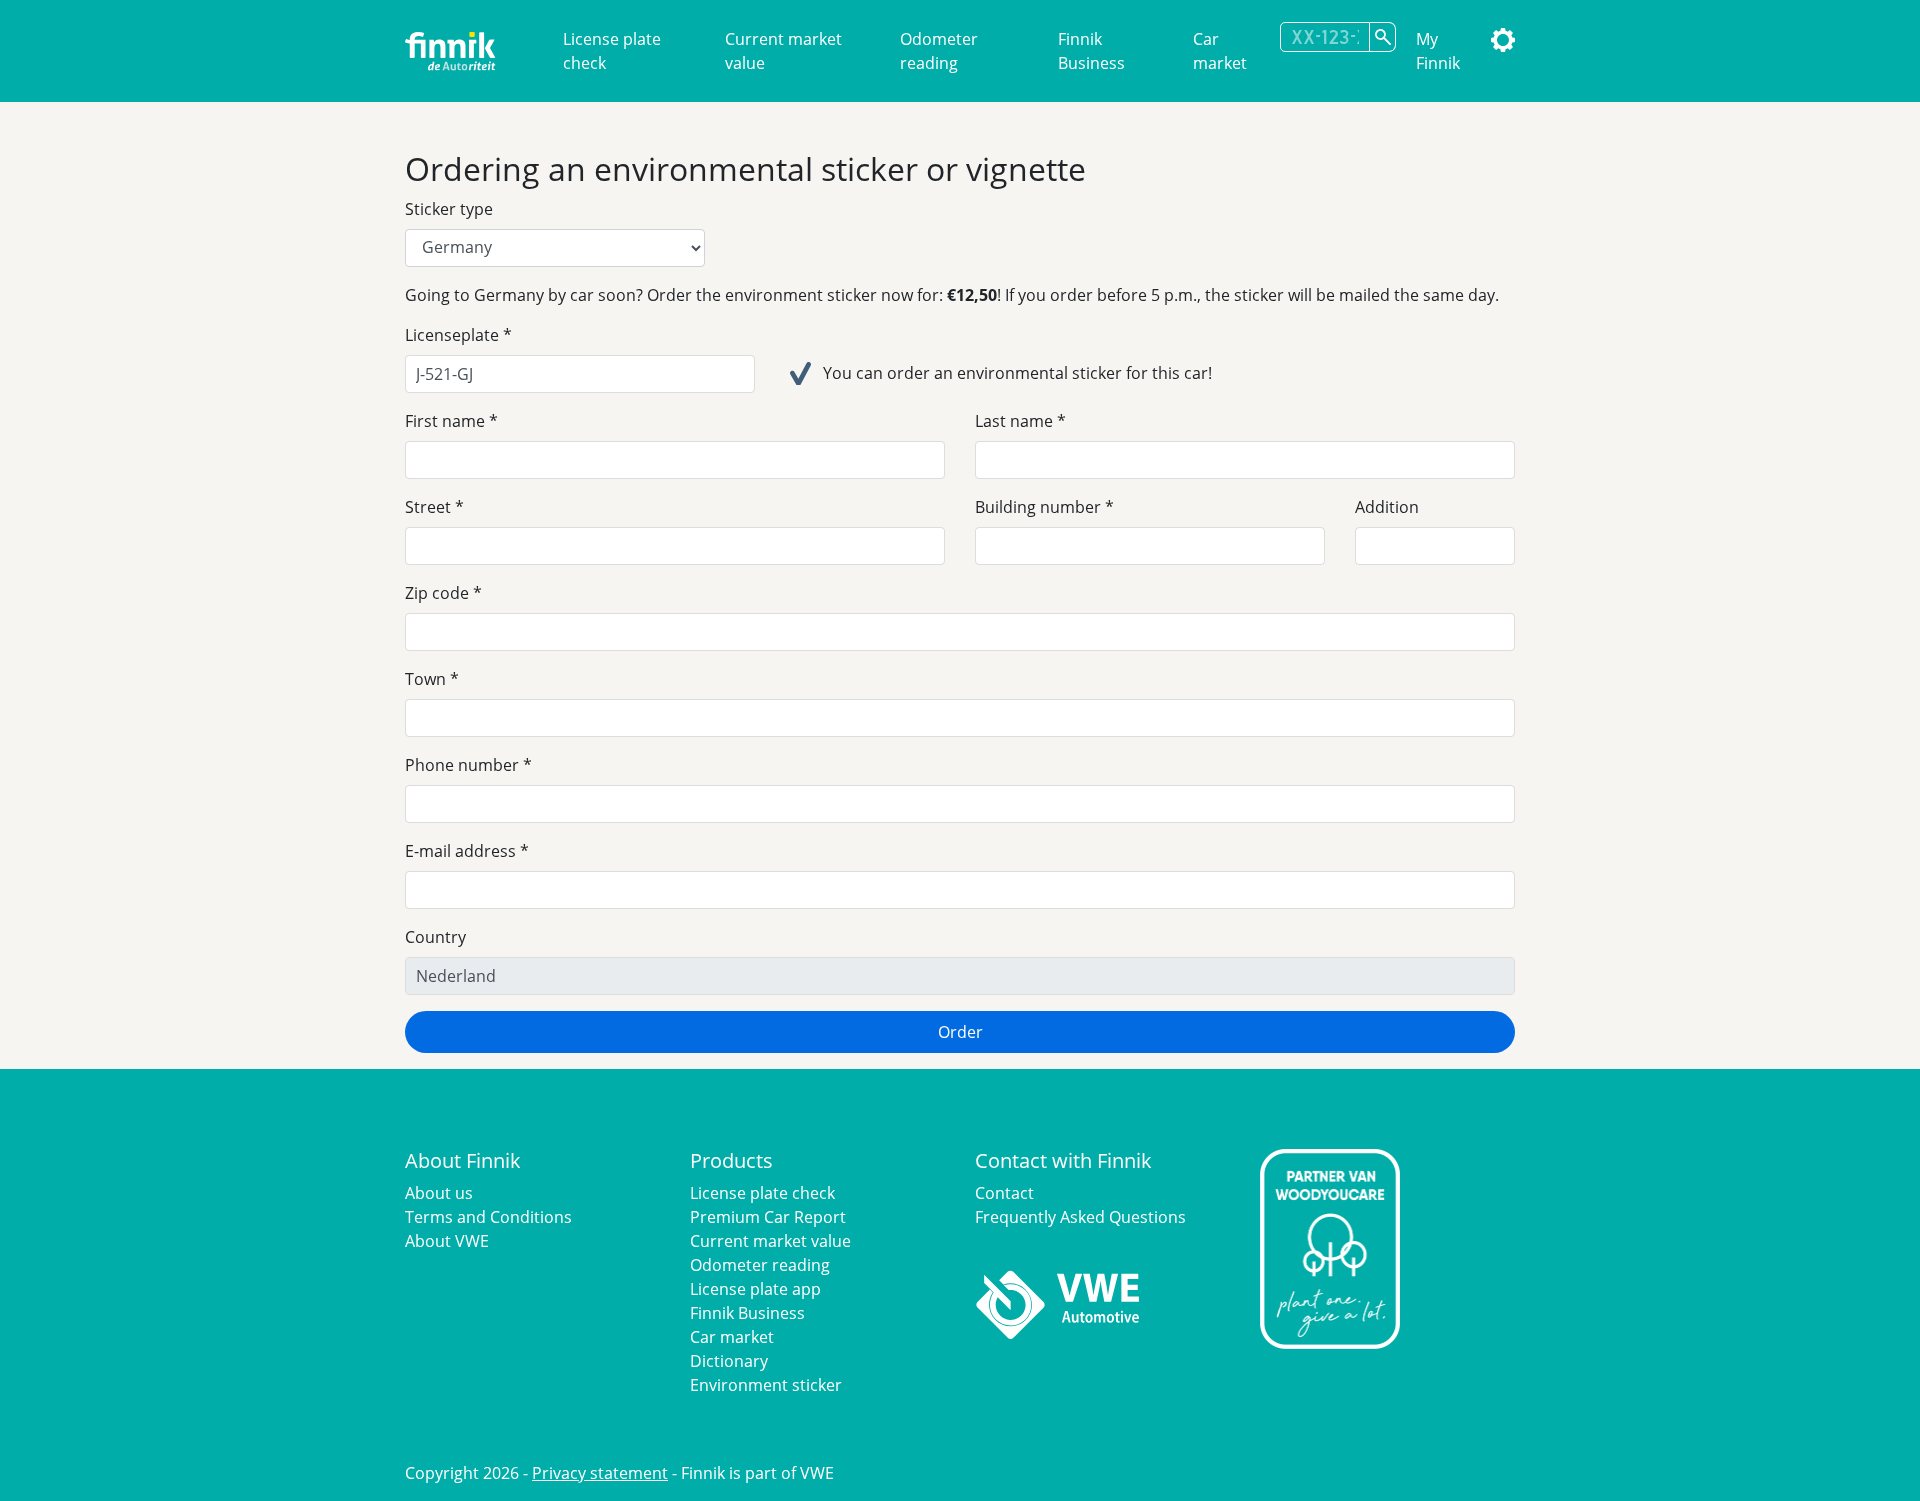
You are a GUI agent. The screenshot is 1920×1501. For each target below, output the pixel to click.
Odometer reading (939, 51)
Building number (1038, 507)
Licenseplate (452, 335)
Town (425, 679)
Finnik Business (1091, 51)
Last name (1014, 421)
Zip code (437, 593)
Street (428, 507)
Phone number (462, 765)
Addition (1387, 507)
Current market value (783, 51)
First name (445, 421)
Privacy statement (600, 1473)
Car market (1220, 51)
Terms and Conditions (488, 1217)
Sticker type (449, 209)
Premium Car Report (768, 1217)
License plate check (612, 51)
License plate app (755, 1289)
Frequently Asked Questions (1080, 1217)
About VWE (447, 1241)
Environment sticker (766, 1385)
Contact (1004, 1193)
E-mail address (460, 851)
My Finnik (1438, 51)
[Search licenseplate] (1382, 37)
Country (435, 937)
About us (439, 1193)
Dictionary (729, 1361)
